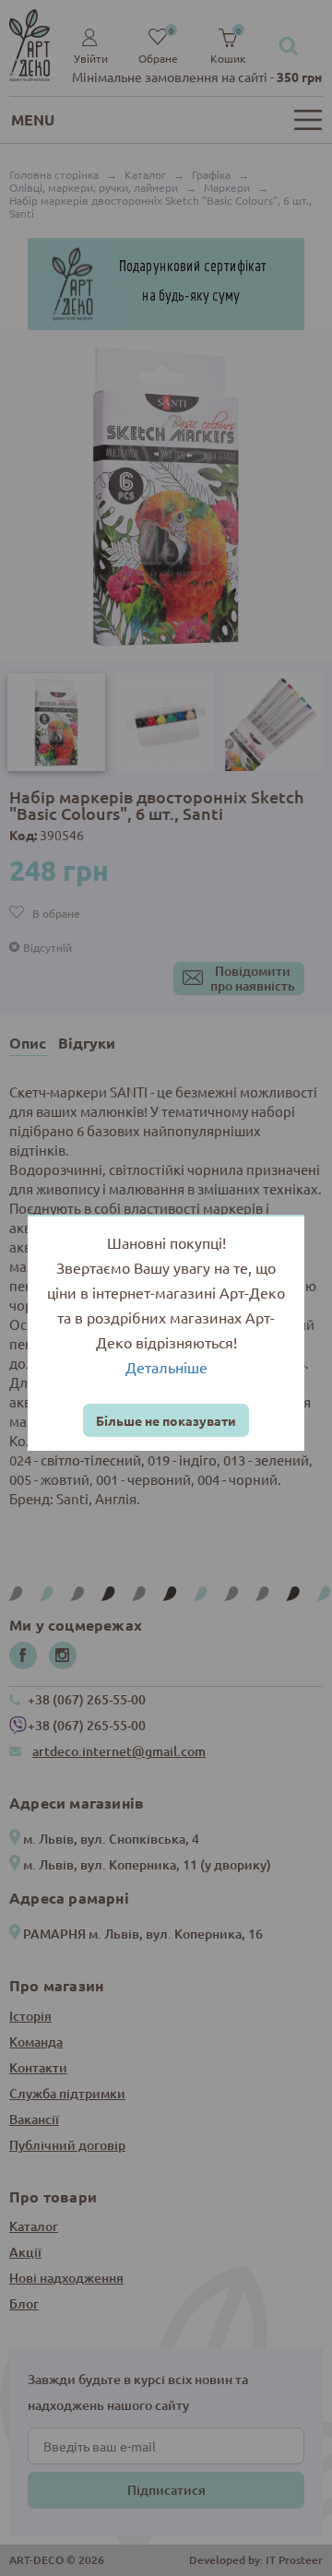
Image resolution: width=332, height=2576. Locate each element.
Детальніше (166, 1367)
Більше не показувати (166, 1420)
